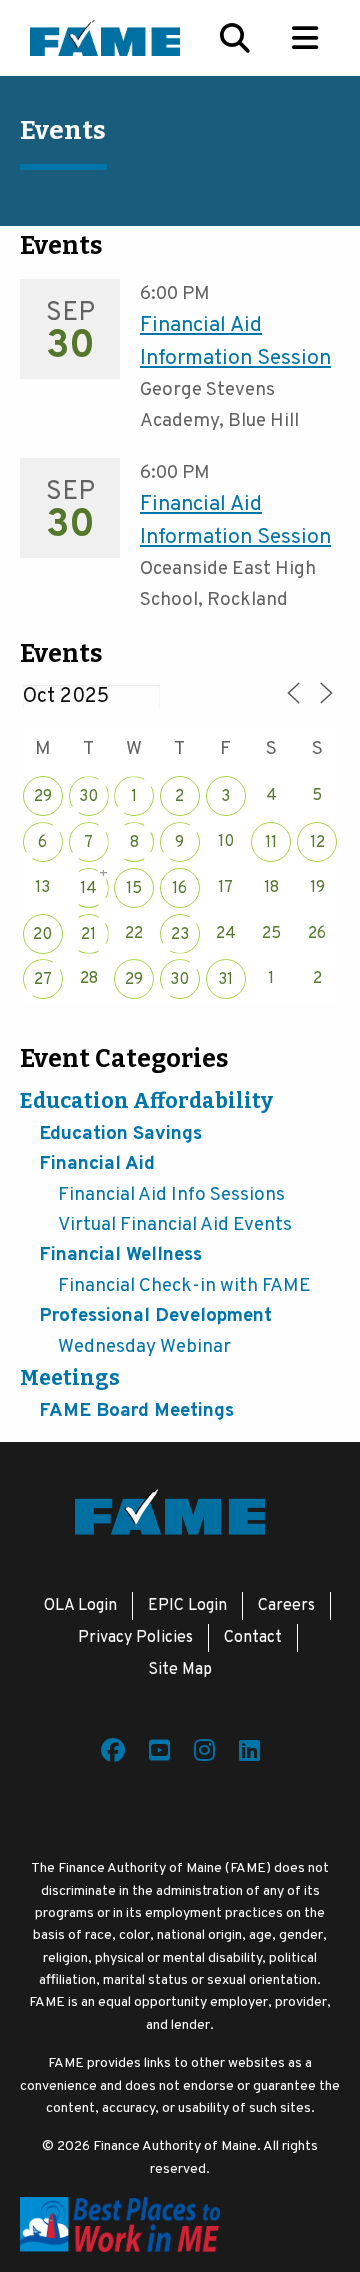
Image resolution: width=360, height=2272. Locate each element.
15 (134, 889)
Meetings (70, 1378)
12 (317, 843)
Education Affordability (146, 1101)
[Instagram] (204, 1754)
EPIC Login (187, 1606)
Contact (253, 1638)
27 (43, 980)
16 (179, 889)
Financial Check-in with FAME (184, 1286)
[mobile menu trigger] (305, 38)
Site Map (180, 1670)
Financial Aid (97, 1164)
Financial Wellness (120, 1255)
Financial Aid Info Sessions (171, 1195)
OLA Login (80, 1606)
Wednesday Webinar (144, 1347)
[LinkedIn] (249, 1754)
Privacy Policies (135, 1638)
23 (180, 935)
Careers (286, 1606)
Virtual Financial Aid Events (175, 1225)
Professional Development (155, 1316)
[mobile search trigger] (235, 38)
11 (271, 843)
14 (88, 889)
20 (42, 935)
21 (88, 935)
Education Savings (120, 1134)
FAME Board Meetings (136, 1411)
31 (225, 980)
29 (43, 797)
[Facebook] (113, 1754)
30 (88, 797)
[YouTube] (159, 1754)
